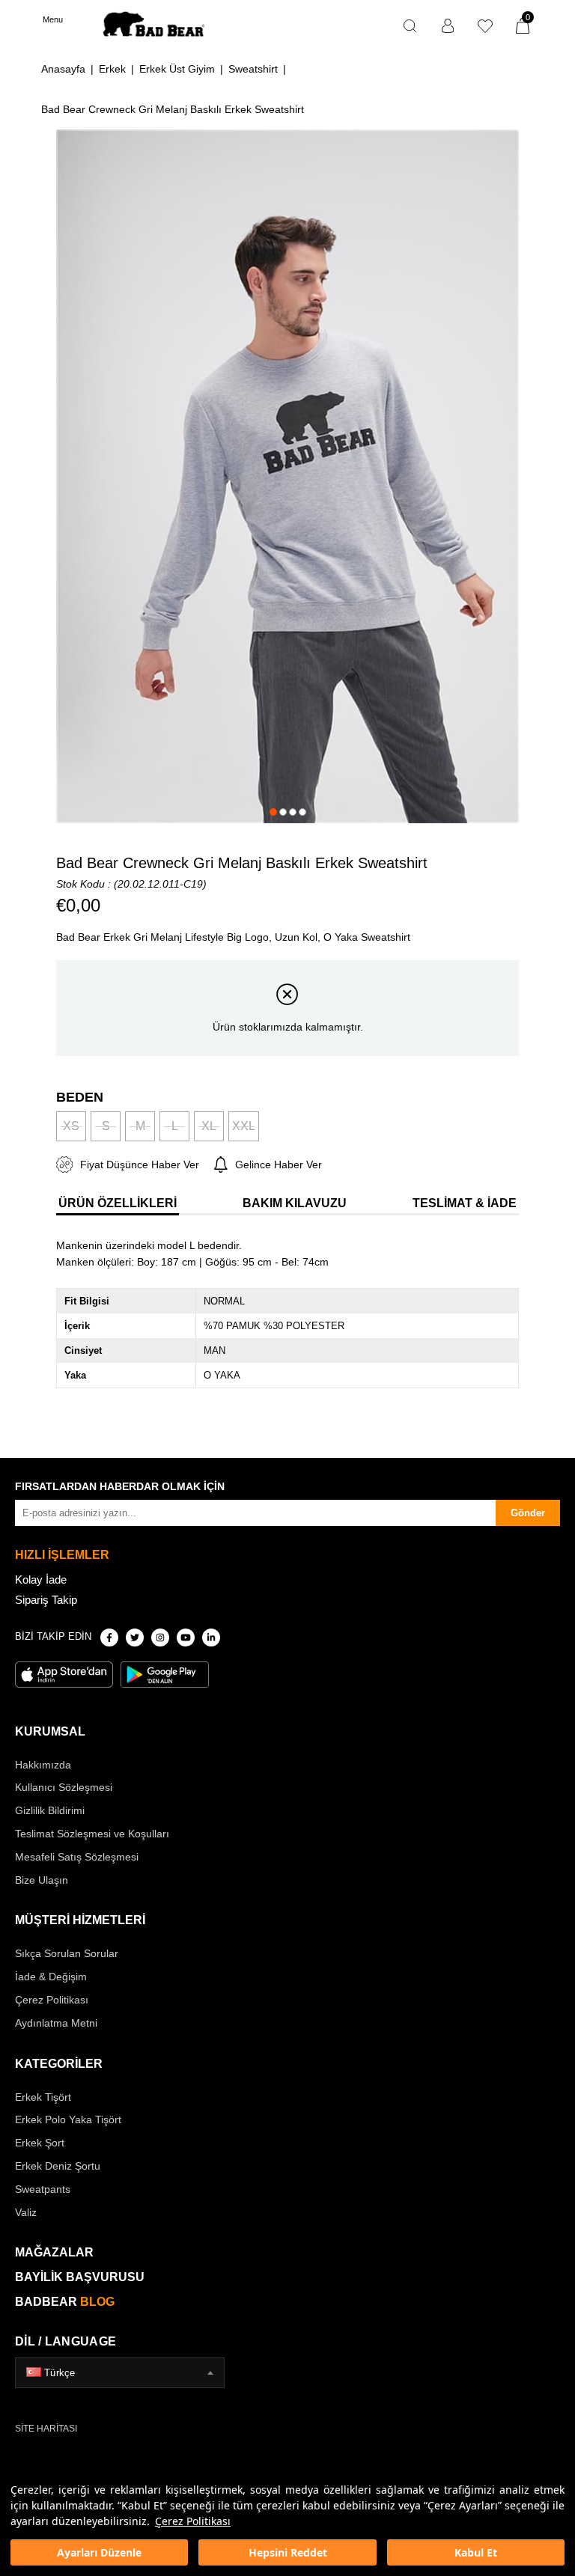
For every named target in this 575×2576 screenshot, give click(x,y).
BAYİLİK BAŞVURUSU (80, 2277)
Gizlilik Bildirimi (50, 1810)
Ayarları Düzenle (99, 2552)
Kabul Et (476, 2552)
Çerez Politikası (193, 2521)
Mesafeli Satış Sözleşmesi (77, 1857)
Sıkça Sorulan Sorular (67, 1953)
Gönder (528, 1513)
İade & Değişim (51, 1977)
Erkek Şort (40, 2143)
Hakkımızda (43, 1765)
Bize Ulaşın (42, 1880)
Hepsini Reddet (288, 2552)
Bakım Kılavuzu (295, 1203)
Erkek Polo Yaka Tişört (68, 2119)
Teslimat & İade (465, 1203)
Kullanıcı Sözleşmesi (64, 1787)
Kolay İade (41, 1580)
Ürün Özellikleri (118, 1203)
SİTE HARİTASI (46, 2429)
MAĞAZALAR (54, 2252)
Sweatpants (43, 2189)
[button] (273, 812)
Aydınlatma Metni (56, 2023)
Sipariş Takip (46, 1600)
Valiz (26, 2212)
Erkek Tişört (43, 2097)
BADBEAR (65, 2302)
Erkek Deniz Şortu (58, 2166)
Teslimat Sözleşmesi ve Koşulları (92, 1834)
